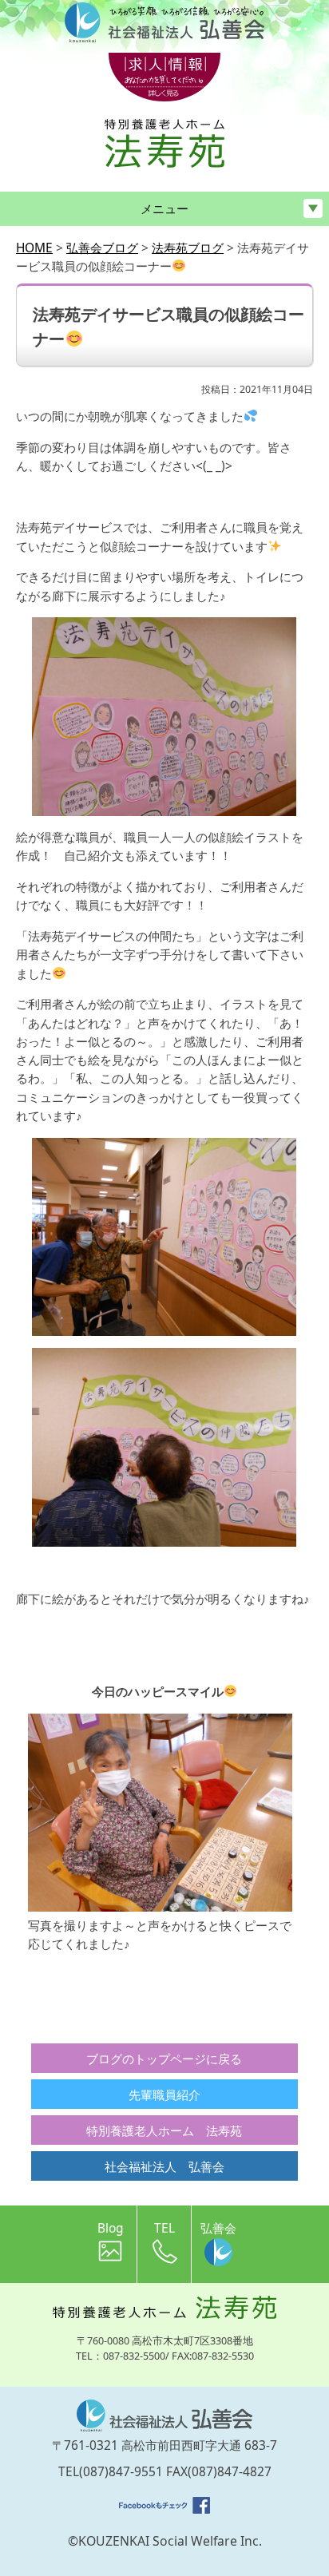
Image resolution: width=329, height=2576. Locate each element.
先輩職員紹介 (164, 2094)
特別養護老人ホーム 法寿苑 (164, 2130)
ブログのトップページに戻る (164, 2059)
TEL (164, 2228)
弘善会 (218, 2228)
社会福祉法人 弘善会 (164, 2166)
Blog (111, 2228)
